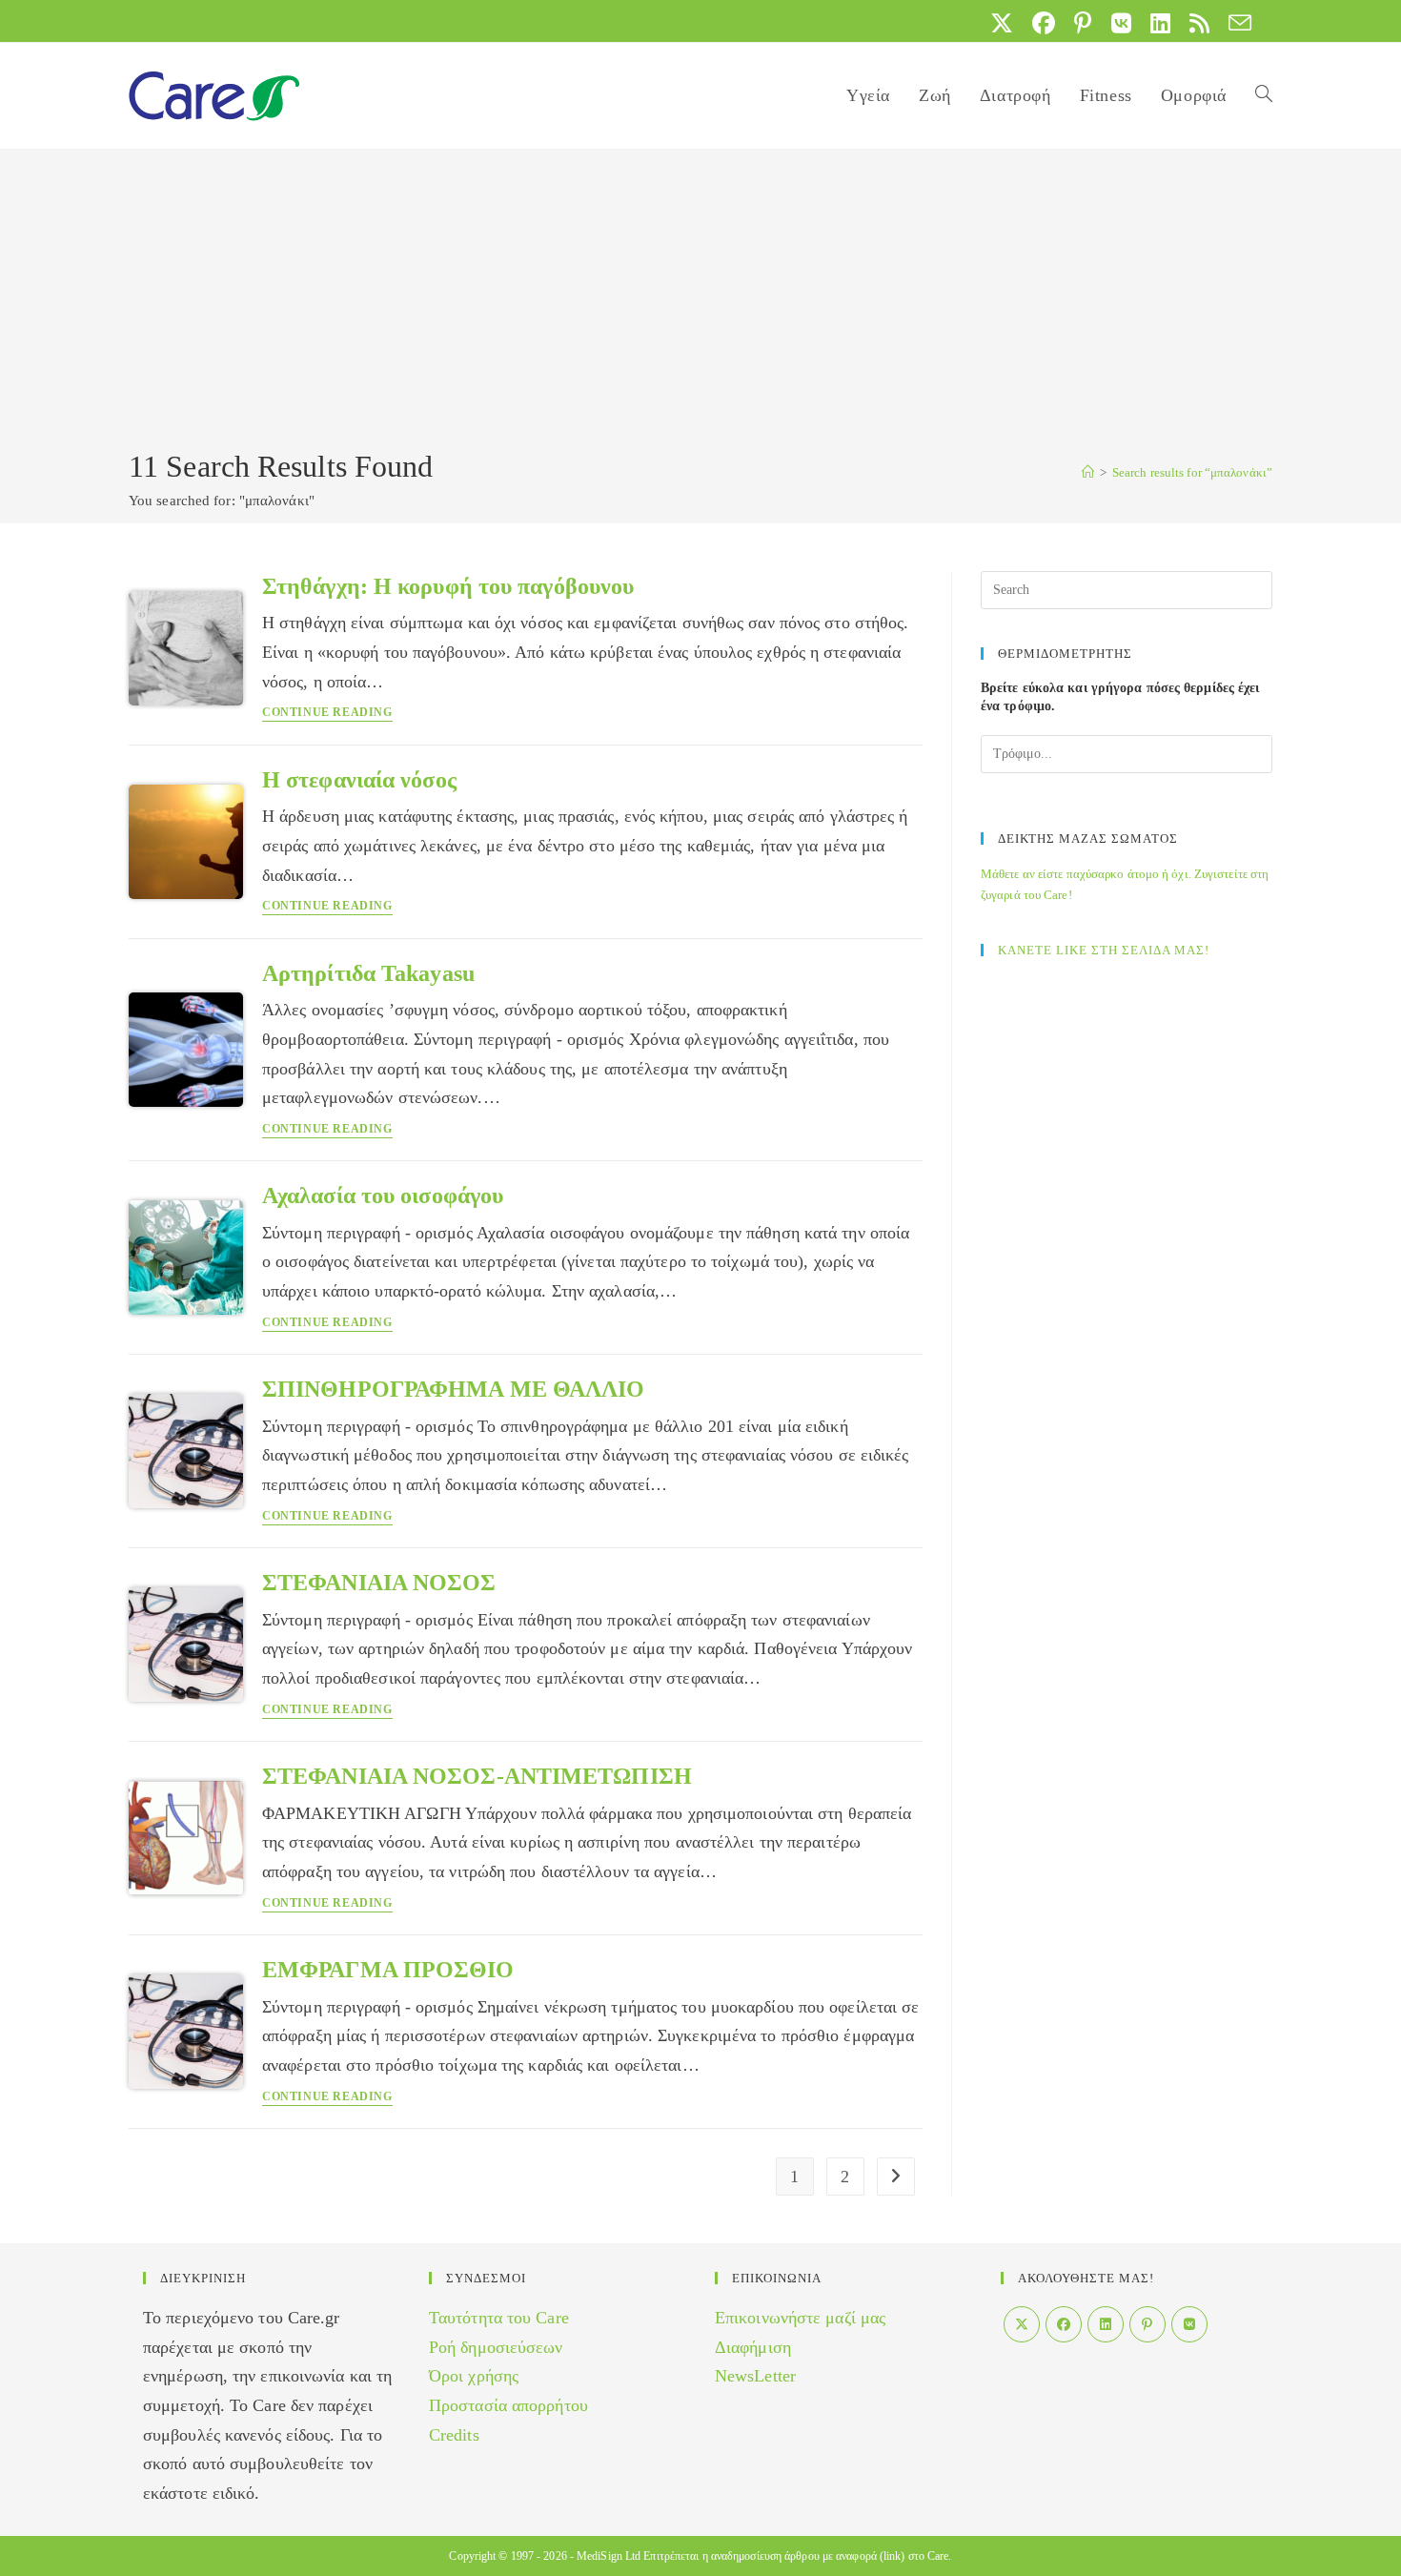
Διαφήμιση (753, 2347)
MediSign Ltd (609, 2556)
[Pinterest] (1147, 2324)
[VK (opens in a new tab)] (1121, 23)
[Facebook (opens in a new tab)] (1044, 23)
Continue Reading (327, 713)
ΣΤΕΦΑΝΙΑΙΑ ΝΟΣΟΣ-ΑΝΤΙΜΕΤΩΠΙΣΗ (477, 1776)
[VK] (1189, 2324)
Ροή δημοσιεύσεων (496, 2347)
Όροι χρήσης (474, 2376)
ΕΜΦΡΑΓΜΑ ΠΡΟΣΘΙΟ (388, 1970)
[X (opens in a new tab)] (1002, 23)
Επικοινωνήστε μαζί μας (800, 2318)
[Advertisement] (700, 302)
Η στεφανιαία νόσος (359, 780)
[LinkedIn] (1106, 2324)
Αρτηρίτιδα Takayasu (368, 973)
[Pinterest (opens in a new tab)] (1083, 23)
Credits (454, 2435)
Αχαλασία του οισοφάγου (383, 1196)
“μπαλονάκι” (1192, 472)
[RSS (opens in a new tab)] (1199, 23)
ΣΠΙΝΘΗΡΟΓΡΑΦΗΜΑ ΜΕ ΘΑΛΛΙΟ (454, 1389)
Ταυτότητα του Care (499, 2318)
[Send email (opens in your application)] (1235, 23)
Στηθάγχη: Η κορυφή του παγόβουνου (448, 586)
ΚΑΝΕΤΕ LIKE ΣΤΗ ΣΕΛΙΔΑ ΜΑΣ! (1104, 950)
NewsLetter (755, 2376)
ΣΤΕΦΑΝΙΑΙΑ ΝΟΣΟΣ (379, 1583)
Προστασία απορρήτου (508, 2405)
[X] (1022, 2324)
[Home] (1088, 472)
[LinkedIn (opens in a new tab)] (1160, 23)
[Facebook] (1064, 2324)
